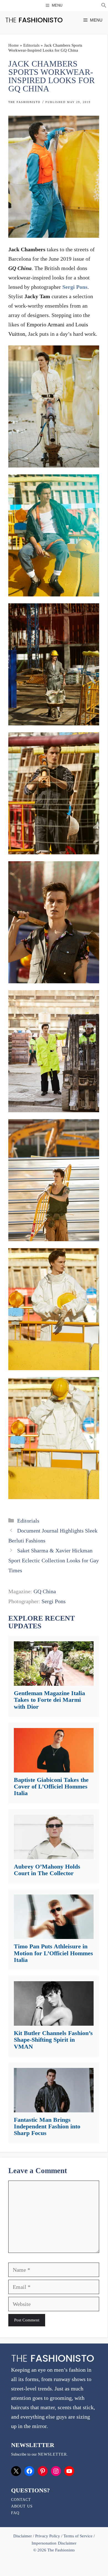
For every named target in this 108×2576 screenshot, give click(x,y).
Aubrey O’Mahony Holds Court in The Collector (47, 1870)
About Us (22, 2506)
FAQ (15, 2513)
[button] (104, 6)
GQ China (45, 1591)
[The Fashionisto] (34, 20)
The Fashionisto (24, 102)
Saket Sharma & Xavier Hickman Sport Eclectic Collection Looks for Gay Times (54, 1560)
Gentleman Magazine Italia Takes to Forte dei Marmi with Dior (49, 1700)
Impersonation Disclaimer (54, 2543)
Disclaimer (23, 2536)
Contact (21, 2500)
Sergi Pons (75, 287)
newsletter (52, 2454)
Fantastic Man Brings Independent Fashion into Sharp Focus (47, 2126)
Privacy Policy (48, 2536)
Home (14, 45)
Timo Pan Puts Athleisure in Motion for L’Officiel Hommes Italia (53, 1953)
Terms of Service (78, 2536)
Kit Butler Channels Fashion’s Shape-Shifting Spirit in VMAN (53, 2040)
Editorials (31, 45)
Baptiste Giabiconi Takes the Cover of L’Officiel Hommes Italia (51, 1786)
